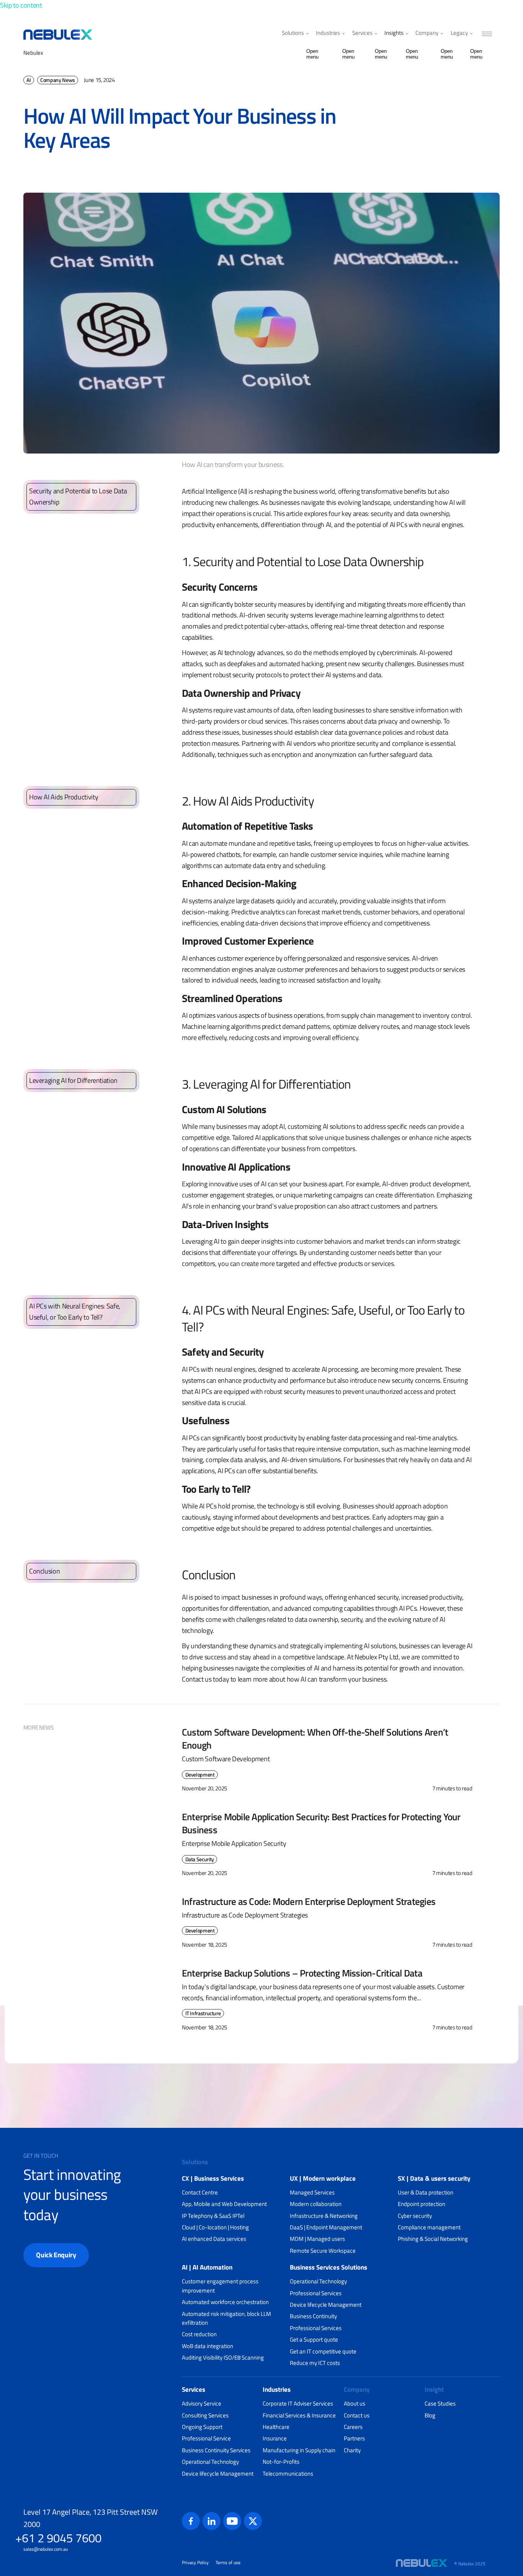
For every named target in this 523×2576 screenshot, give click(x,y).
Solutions (293, 33)
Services (362, 33)
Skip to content (21, 5)
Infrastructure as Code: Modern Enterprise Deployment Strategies (309, 1901)
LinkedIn (212, 2521)
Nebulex (33, 53)
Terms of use (228, 2563)
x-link (253, 2521)
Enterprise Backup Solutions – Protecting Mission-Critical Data (302, 1973)
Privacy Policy (195, 2563)
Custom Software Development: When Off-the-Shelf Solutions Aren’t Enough (315, 1738)
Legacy (459, 33)
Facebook (191, 2521)
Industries (328, 33)
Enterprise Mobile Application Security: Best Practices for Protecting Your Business (321, 1823)
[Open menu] (306, 34)
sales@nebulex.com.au (46, 2549)
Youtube (232, 2521)
